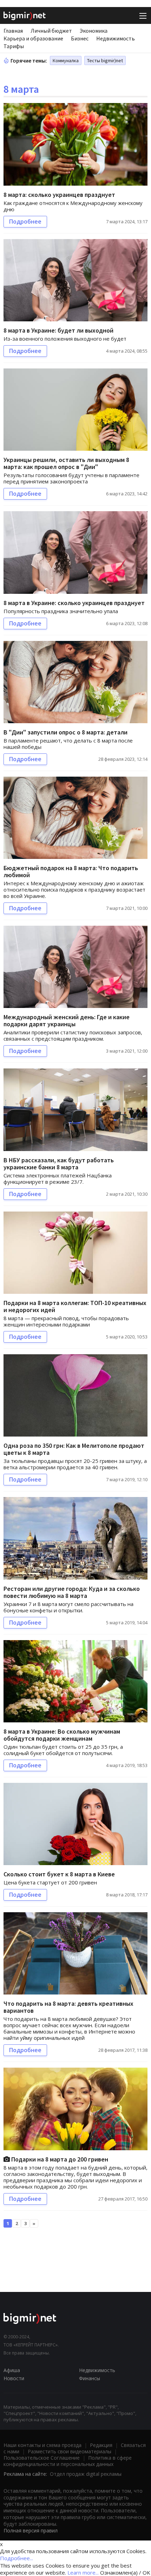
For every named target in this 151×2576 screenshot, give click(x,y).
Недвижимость (116, 38)
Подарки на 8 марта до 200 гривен (59, 2159)
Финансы (90, 2378)
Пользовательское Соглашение (42, 2458)
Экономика (94, 31)
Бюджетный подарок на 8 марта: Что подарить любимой (71, 871)
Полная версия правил (31, 2530)
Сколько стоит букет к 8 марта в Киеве (59, 1874)
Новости (14, 2378)
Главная (13, 31)
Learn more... (83, 2572)
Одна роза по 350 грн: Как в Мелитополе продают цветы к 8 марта (74, 1449)
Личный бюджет (51, 31)
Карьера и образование (33, 38)
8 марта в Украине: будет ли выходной (58, 330)
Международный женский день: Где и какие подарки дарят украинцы (67, 1020)
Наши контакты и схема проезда (42, 2445)
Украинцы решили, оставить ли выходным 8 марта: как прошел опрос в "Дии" (66, 463)
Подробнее (25, 221)
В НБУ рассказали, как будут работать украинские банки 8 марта (59, 1164)
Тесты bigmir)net (105, 60)
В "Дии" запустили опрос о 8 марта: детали (65, 732)
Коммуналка (66, 60)
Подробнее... (17, 2558)
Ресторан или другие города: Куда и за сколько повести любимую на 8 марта (72, 1592)
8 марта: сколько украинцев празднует (59, 195)
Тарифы (14, 46)
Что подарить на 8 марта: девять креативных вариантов (68, 2007)
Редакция (101, 2445)
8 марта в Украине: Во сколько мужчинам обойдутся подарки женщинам (62, 1735)
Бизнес (80, 38)
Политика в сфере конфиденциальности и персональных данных (68, 2461)
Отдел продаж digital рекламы (86, 2474)
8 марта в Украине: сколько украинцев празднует (74, 603)
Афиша (12, 2370)
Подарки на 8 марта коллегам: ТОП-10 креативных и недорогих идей (75, 1306)
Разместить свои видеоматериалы (70, 2451)
